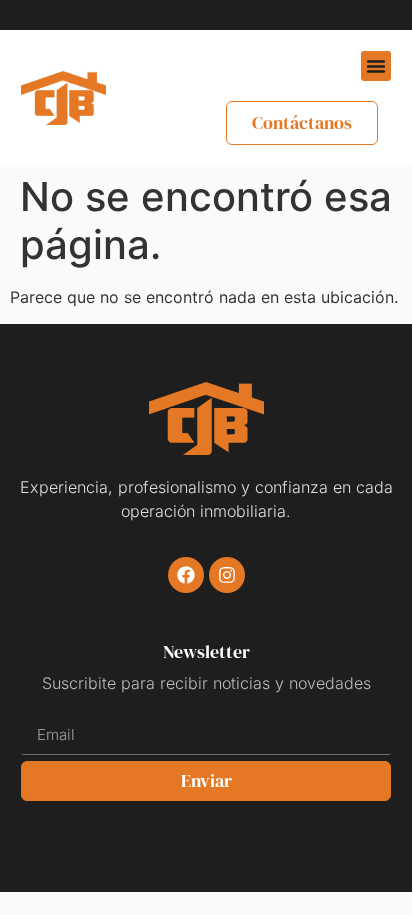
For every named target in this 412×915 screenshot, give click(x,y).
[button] (376, 66)
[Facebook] (186, 575)
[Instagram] (227, 575)
